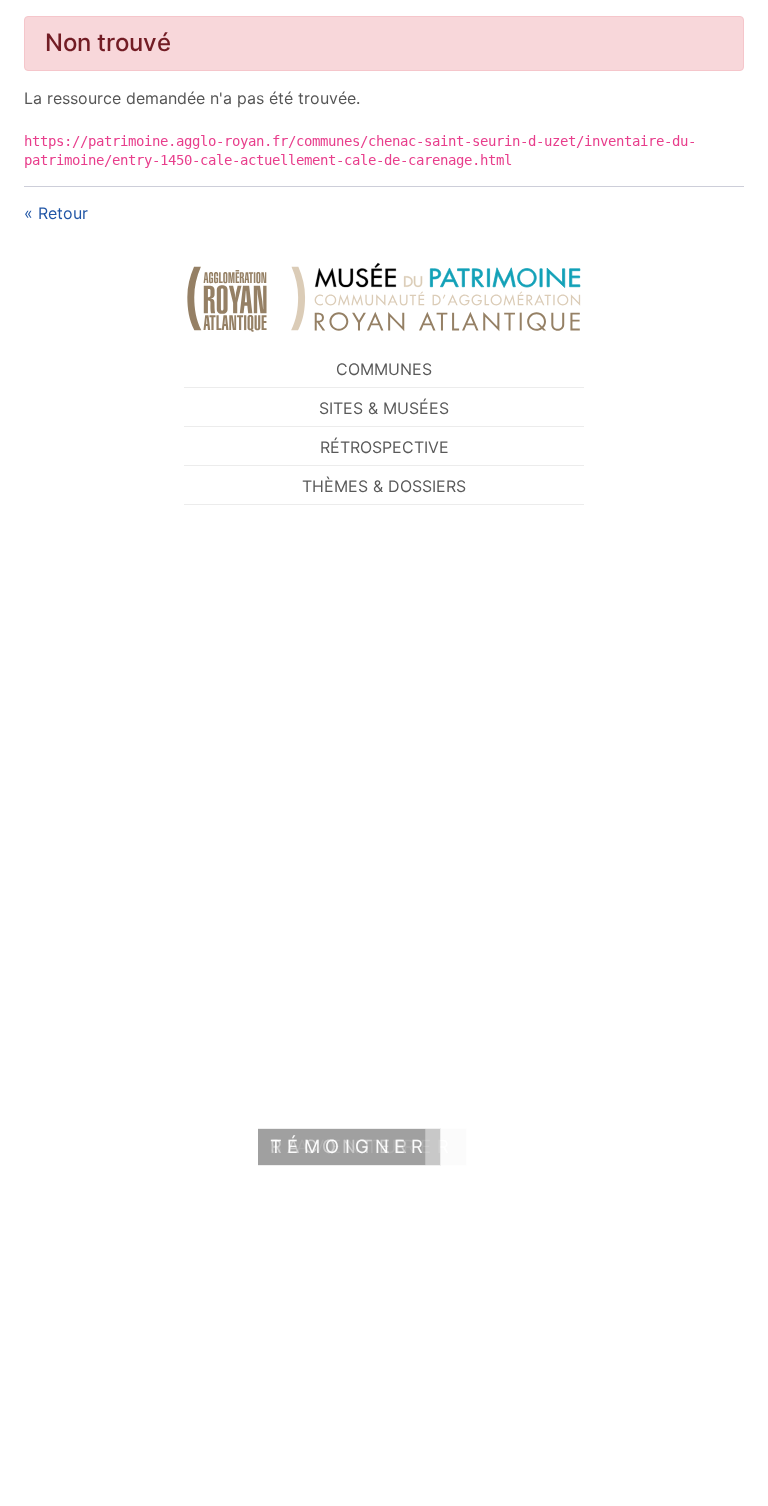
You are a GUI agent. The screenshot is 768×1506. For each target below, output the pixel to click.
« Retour (56, 213)
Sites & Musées (384, 408)
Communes (384, 369)
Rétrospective (384, 447)
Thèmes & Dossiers (384, 486)
